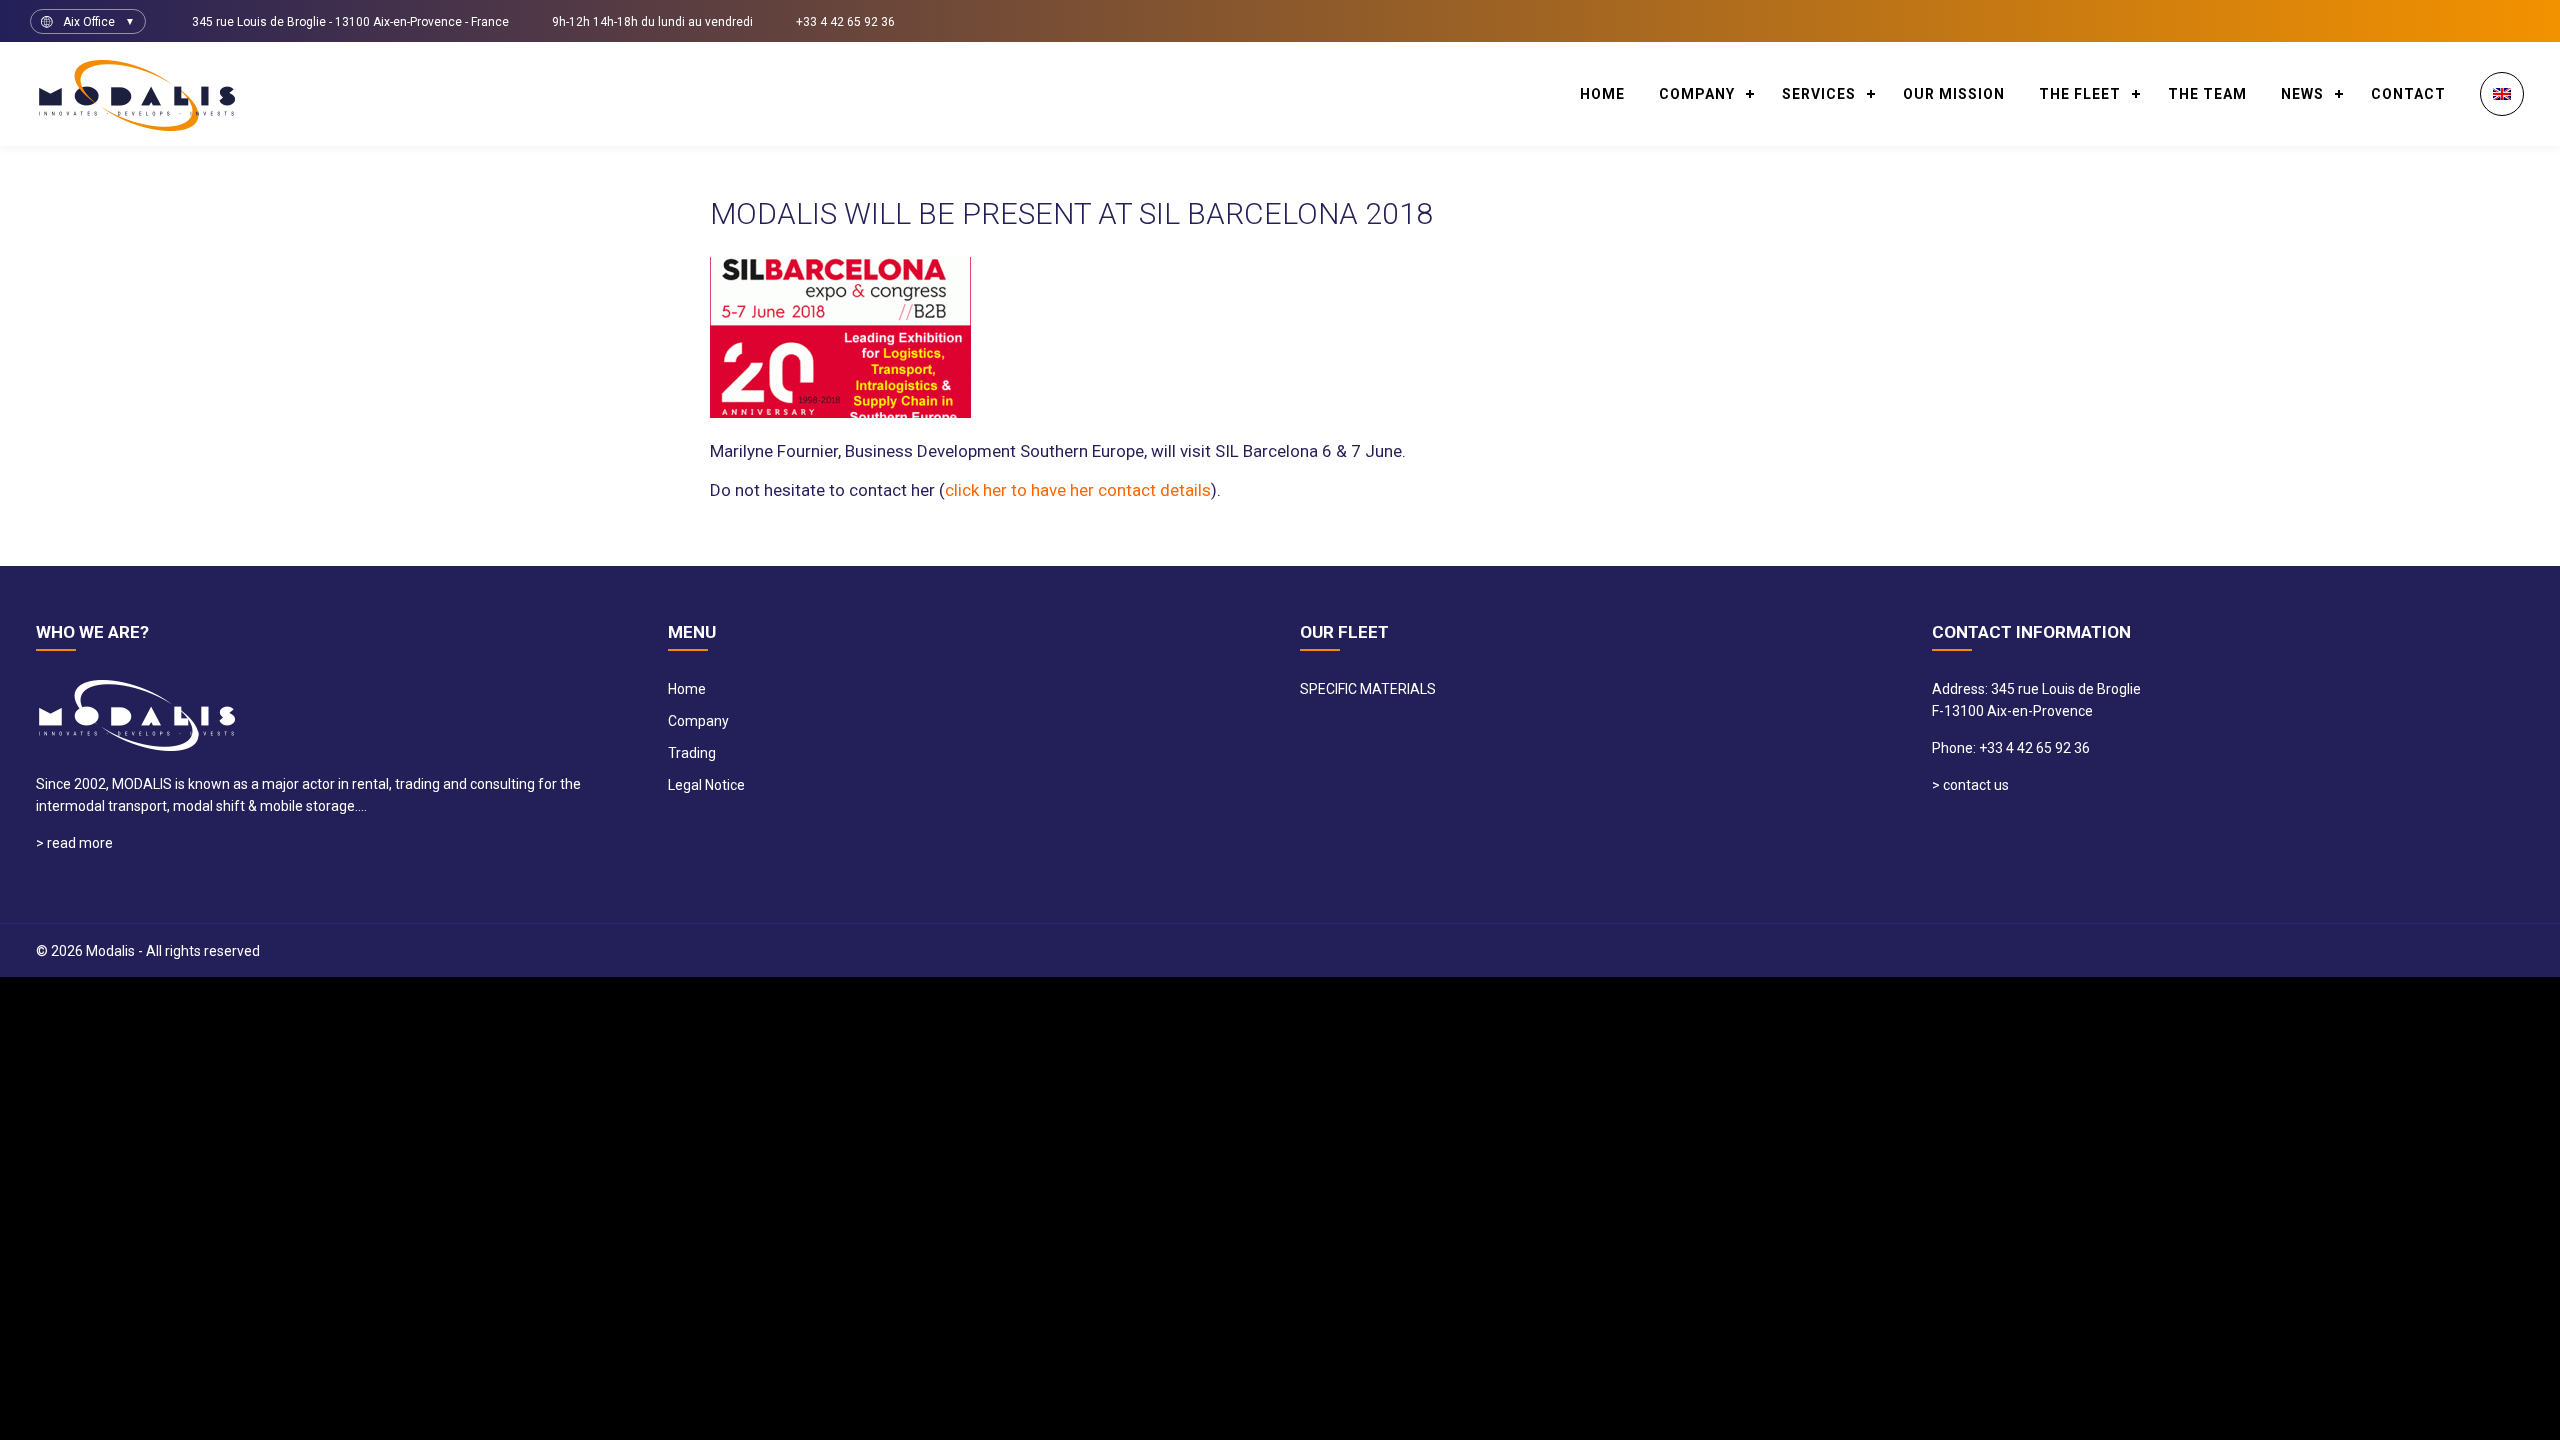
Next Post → (1803, 559)
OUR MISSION (1954, 94)
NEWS (2302, 94)
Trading (692, 753)
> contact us (1970, 785)
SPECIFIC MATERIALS (1368, 689)
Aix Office (89, 22)
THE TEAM (2207, 94)
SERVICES (1819, 94)
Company (698, 721)
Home (1602, 94)
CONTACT (2408, 94)
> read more (74, 843)
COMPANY (1697, 94)
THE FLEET (2080, 94)
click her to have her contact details (1078, 490)
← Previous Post (1673, 559)
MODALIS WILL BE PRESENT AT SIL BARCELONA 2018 (1071, 213)
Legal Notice (706, 785)
